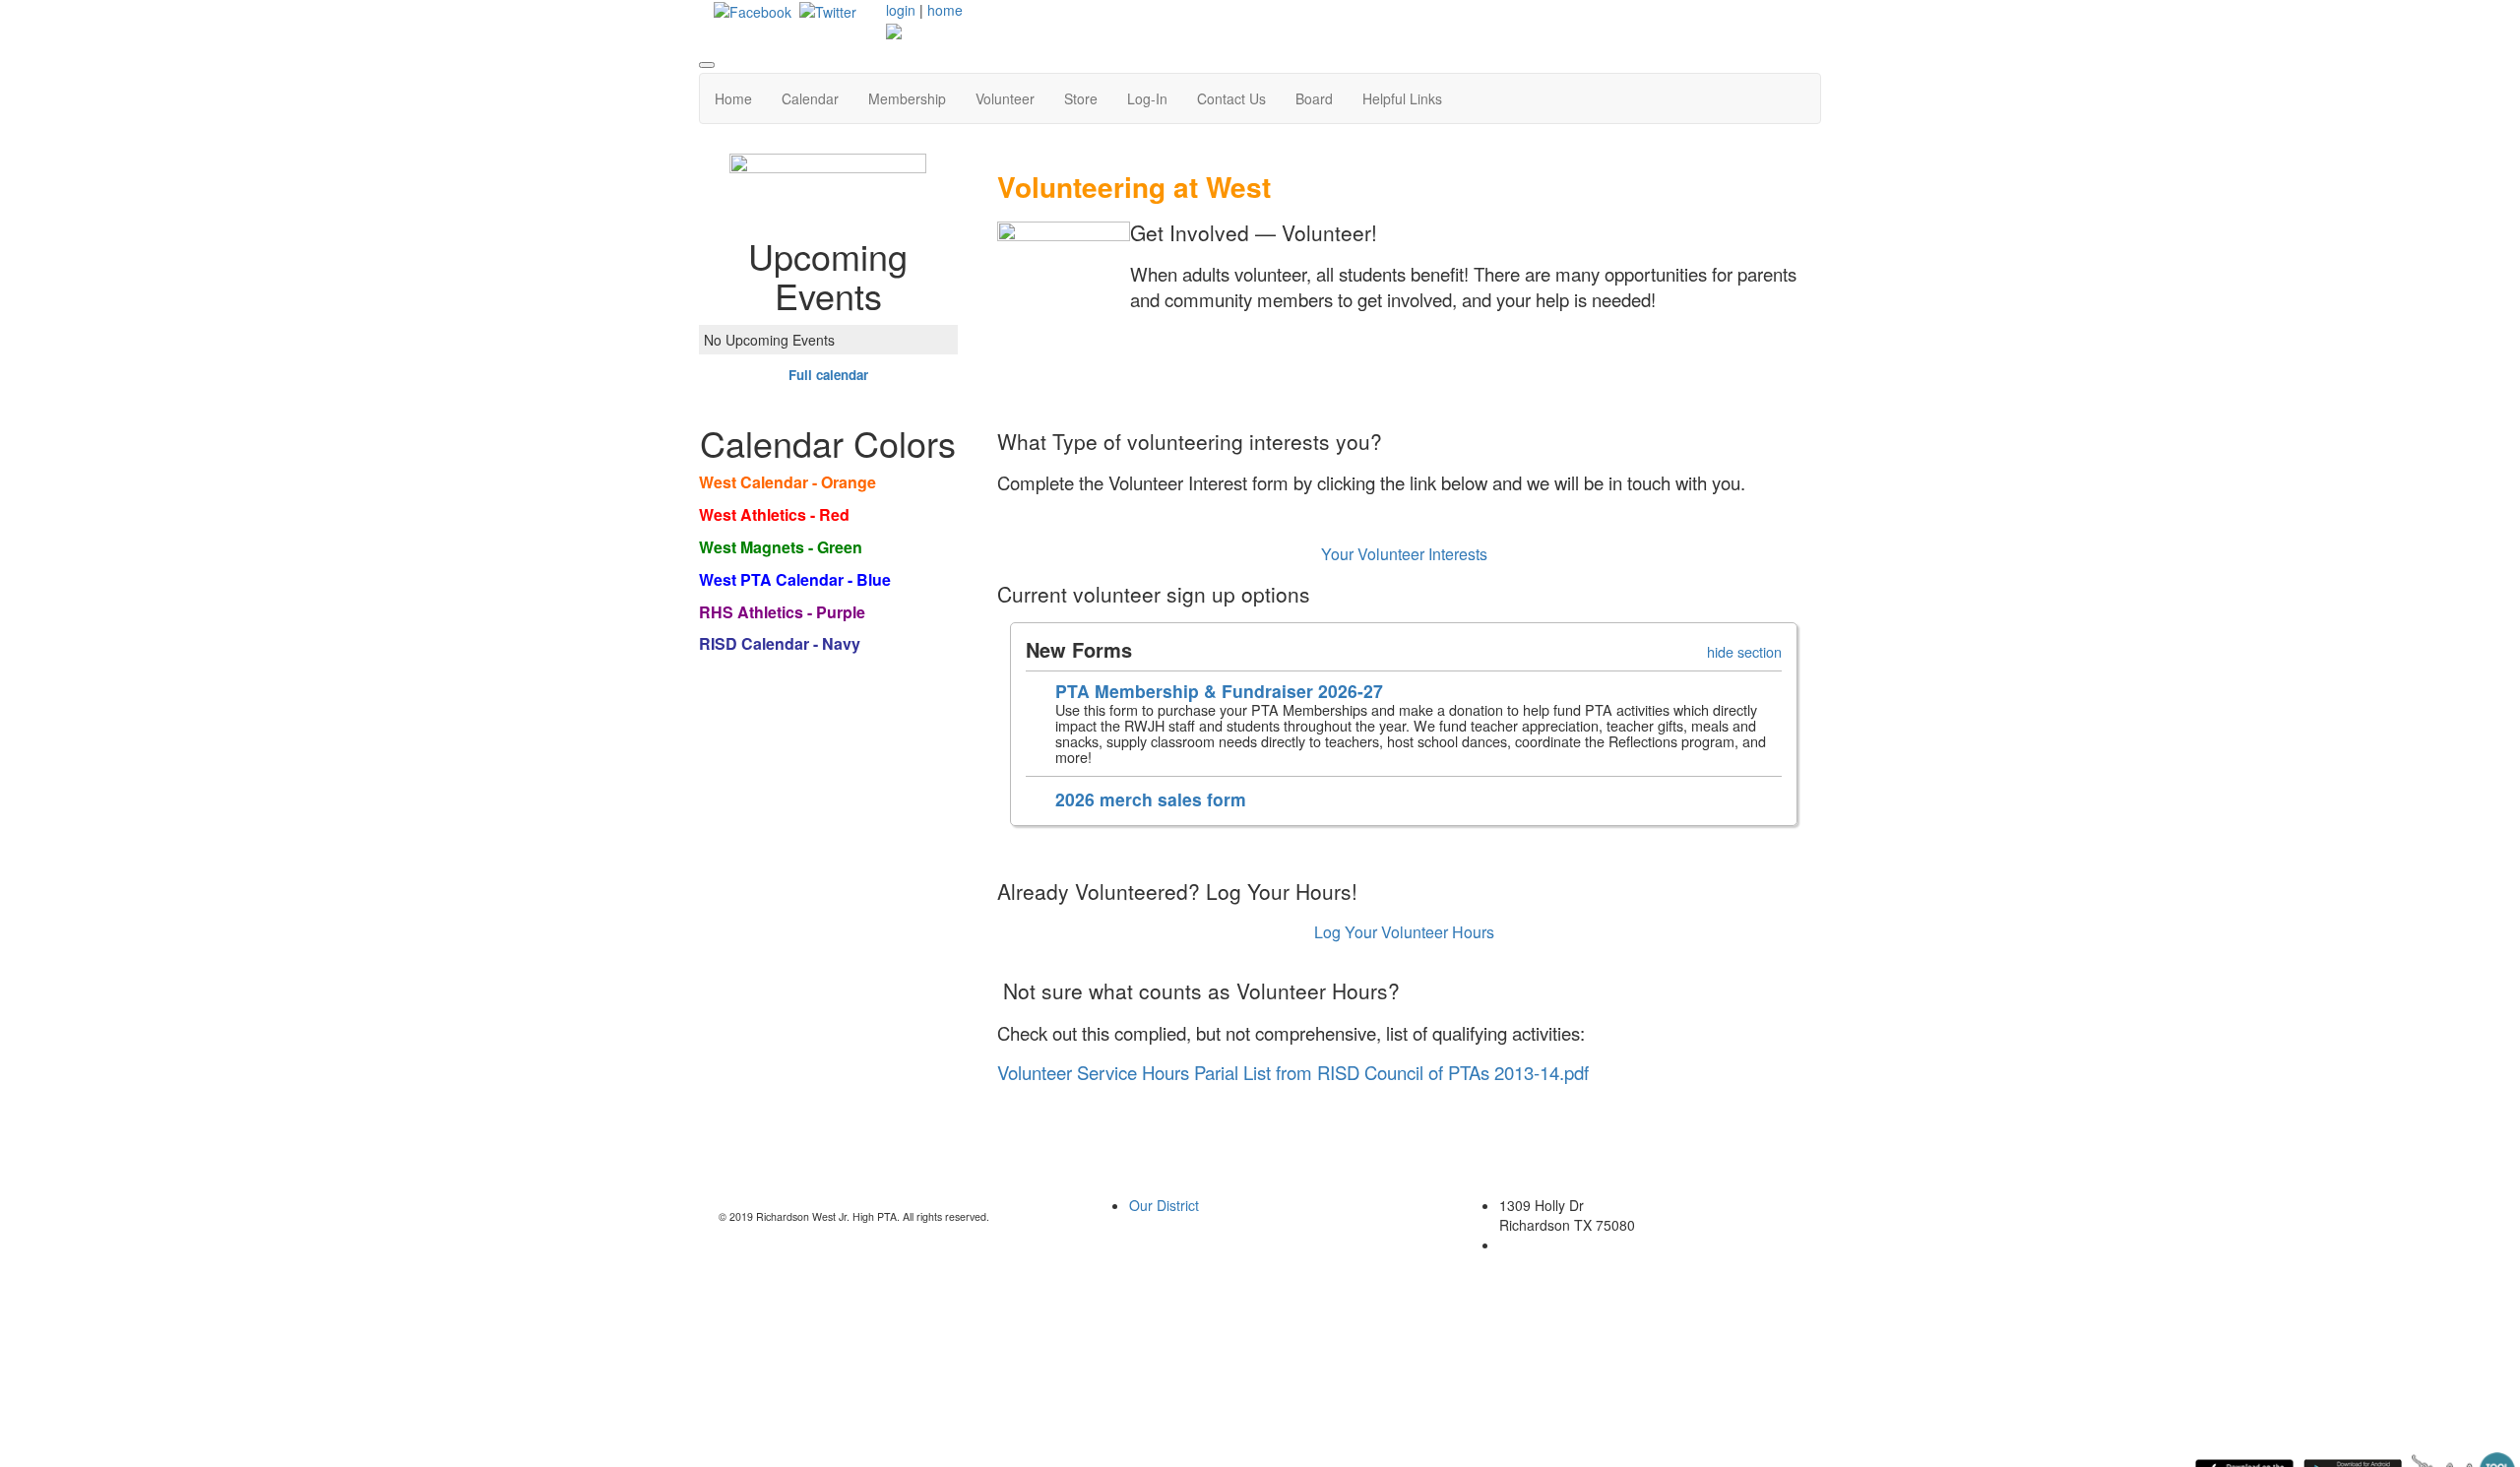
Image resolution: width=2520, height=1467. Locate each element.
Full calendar (828, 375)
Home (733, 98)
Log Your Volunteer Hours (1404, 932)
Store (1081, 98)
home (945, 10)
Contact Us (1231, 98)
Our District (1164, 1205)
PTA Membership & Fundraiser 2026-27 (1219, 691)
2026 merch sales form (1151, 799)
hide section (1744, 651)
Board (1314, 98)
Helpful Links (1402, 98)
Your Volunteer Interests (1404, 554)
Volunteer (1005, 98)
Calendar (810, 98)
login (901, 10)
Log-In (1147, 98)
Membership (907, 98)
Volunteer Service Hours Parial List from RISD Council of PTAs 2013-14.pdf (1293, 1072)
